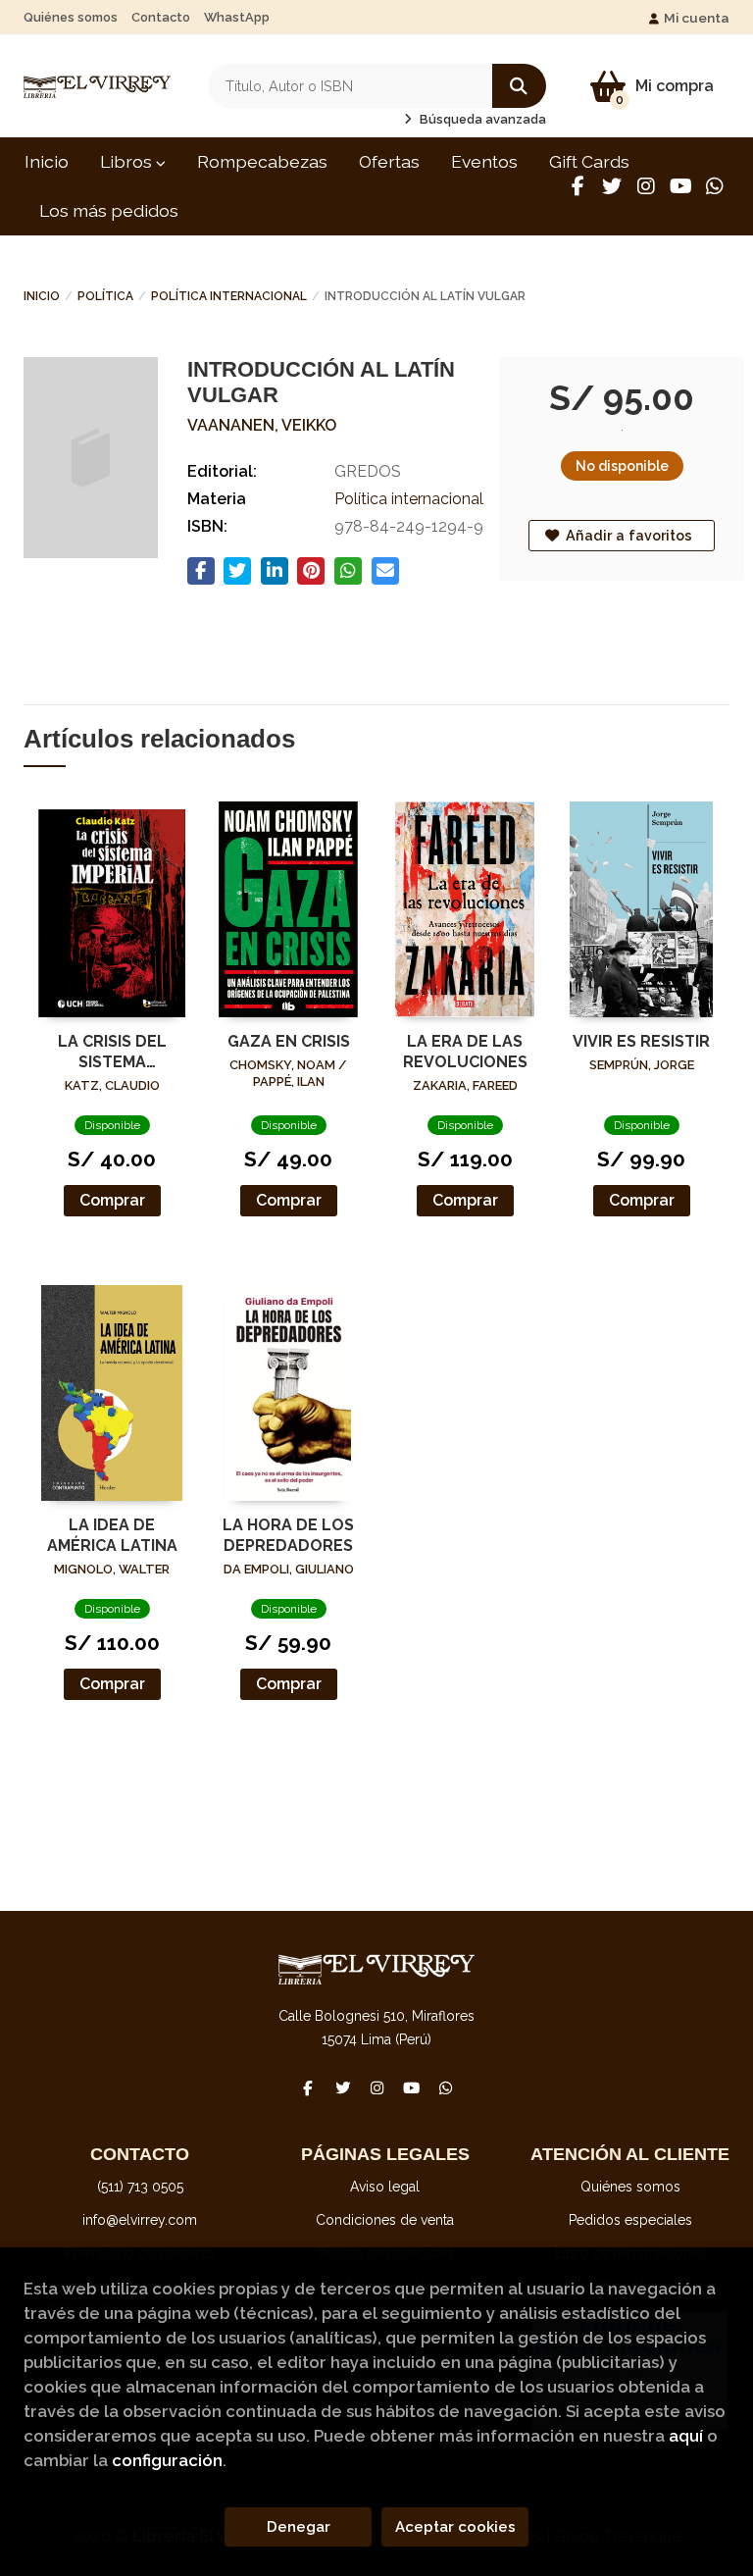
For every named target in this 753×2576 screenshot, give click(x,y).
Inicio (42, 296)
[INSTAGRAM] (646, 186)
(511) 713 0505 (140, 2187)
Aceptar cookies (455, 2527)
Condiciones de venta (385, 2220)
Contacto (161, 17)
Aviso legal (385, 2187)
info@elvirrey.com (140, 2220)
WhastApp (237, 17)
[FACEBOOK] (577, 186)
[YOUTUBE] (680, 186)
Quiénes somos (71, 17)
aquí (686, 2436)
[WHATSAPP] (715, 186)
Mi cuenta (697, 18)
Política (105, 296)
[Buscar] (519, 86)
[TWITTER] (612, 186)
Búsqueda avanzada (481, 119)
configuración (167, 2460)
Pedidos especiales (630, 2220)
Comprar (112, 1200)
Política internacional (229, 296)
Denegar (299, 2527)
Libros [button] (128, 161)
